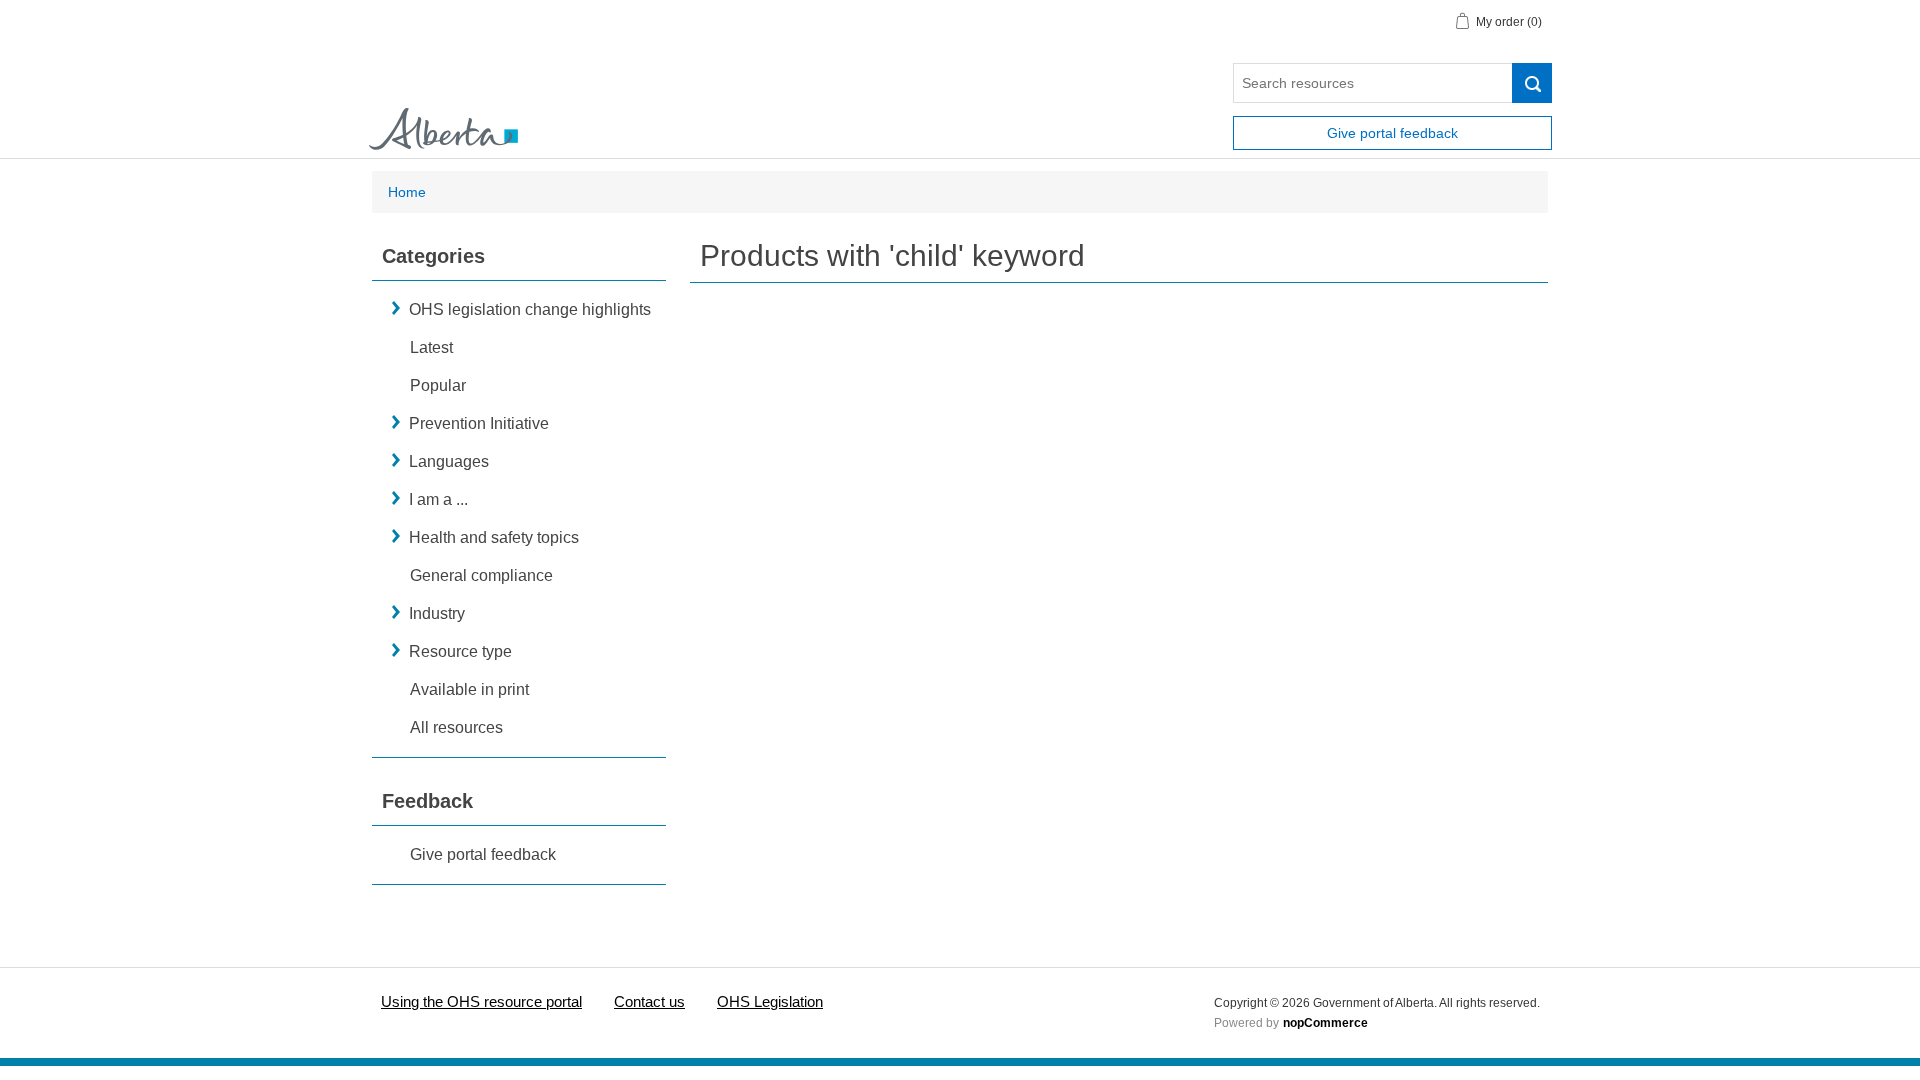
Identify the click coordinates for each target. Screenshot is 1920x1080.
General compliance (481, 575)
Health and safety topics (494, 537)
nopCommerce (1325, 1023)
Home (407, 192)
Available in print (469, 689)
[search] (1532, 83)
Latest (431, 347)
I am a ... (438, 499)
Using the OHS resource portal (481, 1001)
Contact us (649, 1001)
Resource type (460, 651)
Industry (437, 613)
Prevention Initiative (479, 423)
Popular (438, 385)
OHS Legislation (770, 1001)
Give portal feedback (1392, 133)
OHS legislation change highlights (530, 309)
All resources (456, 727)
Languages (449, 461)
